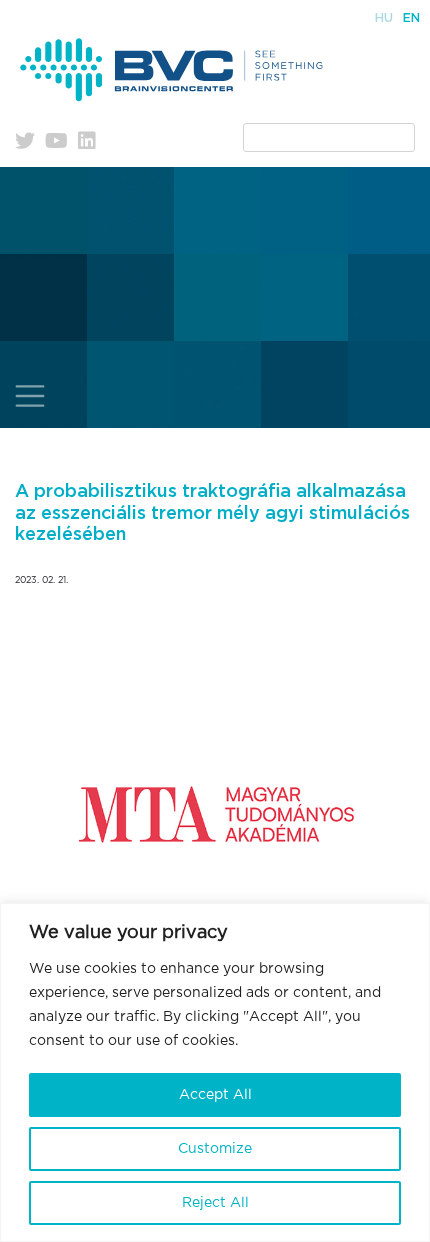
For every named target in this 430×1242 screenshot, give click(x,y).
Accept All (215, 1095)
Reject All (215, 1203)
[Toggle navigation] (30, 396)
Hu (384, 18)
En (411, 18)
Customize (215, 1149)
